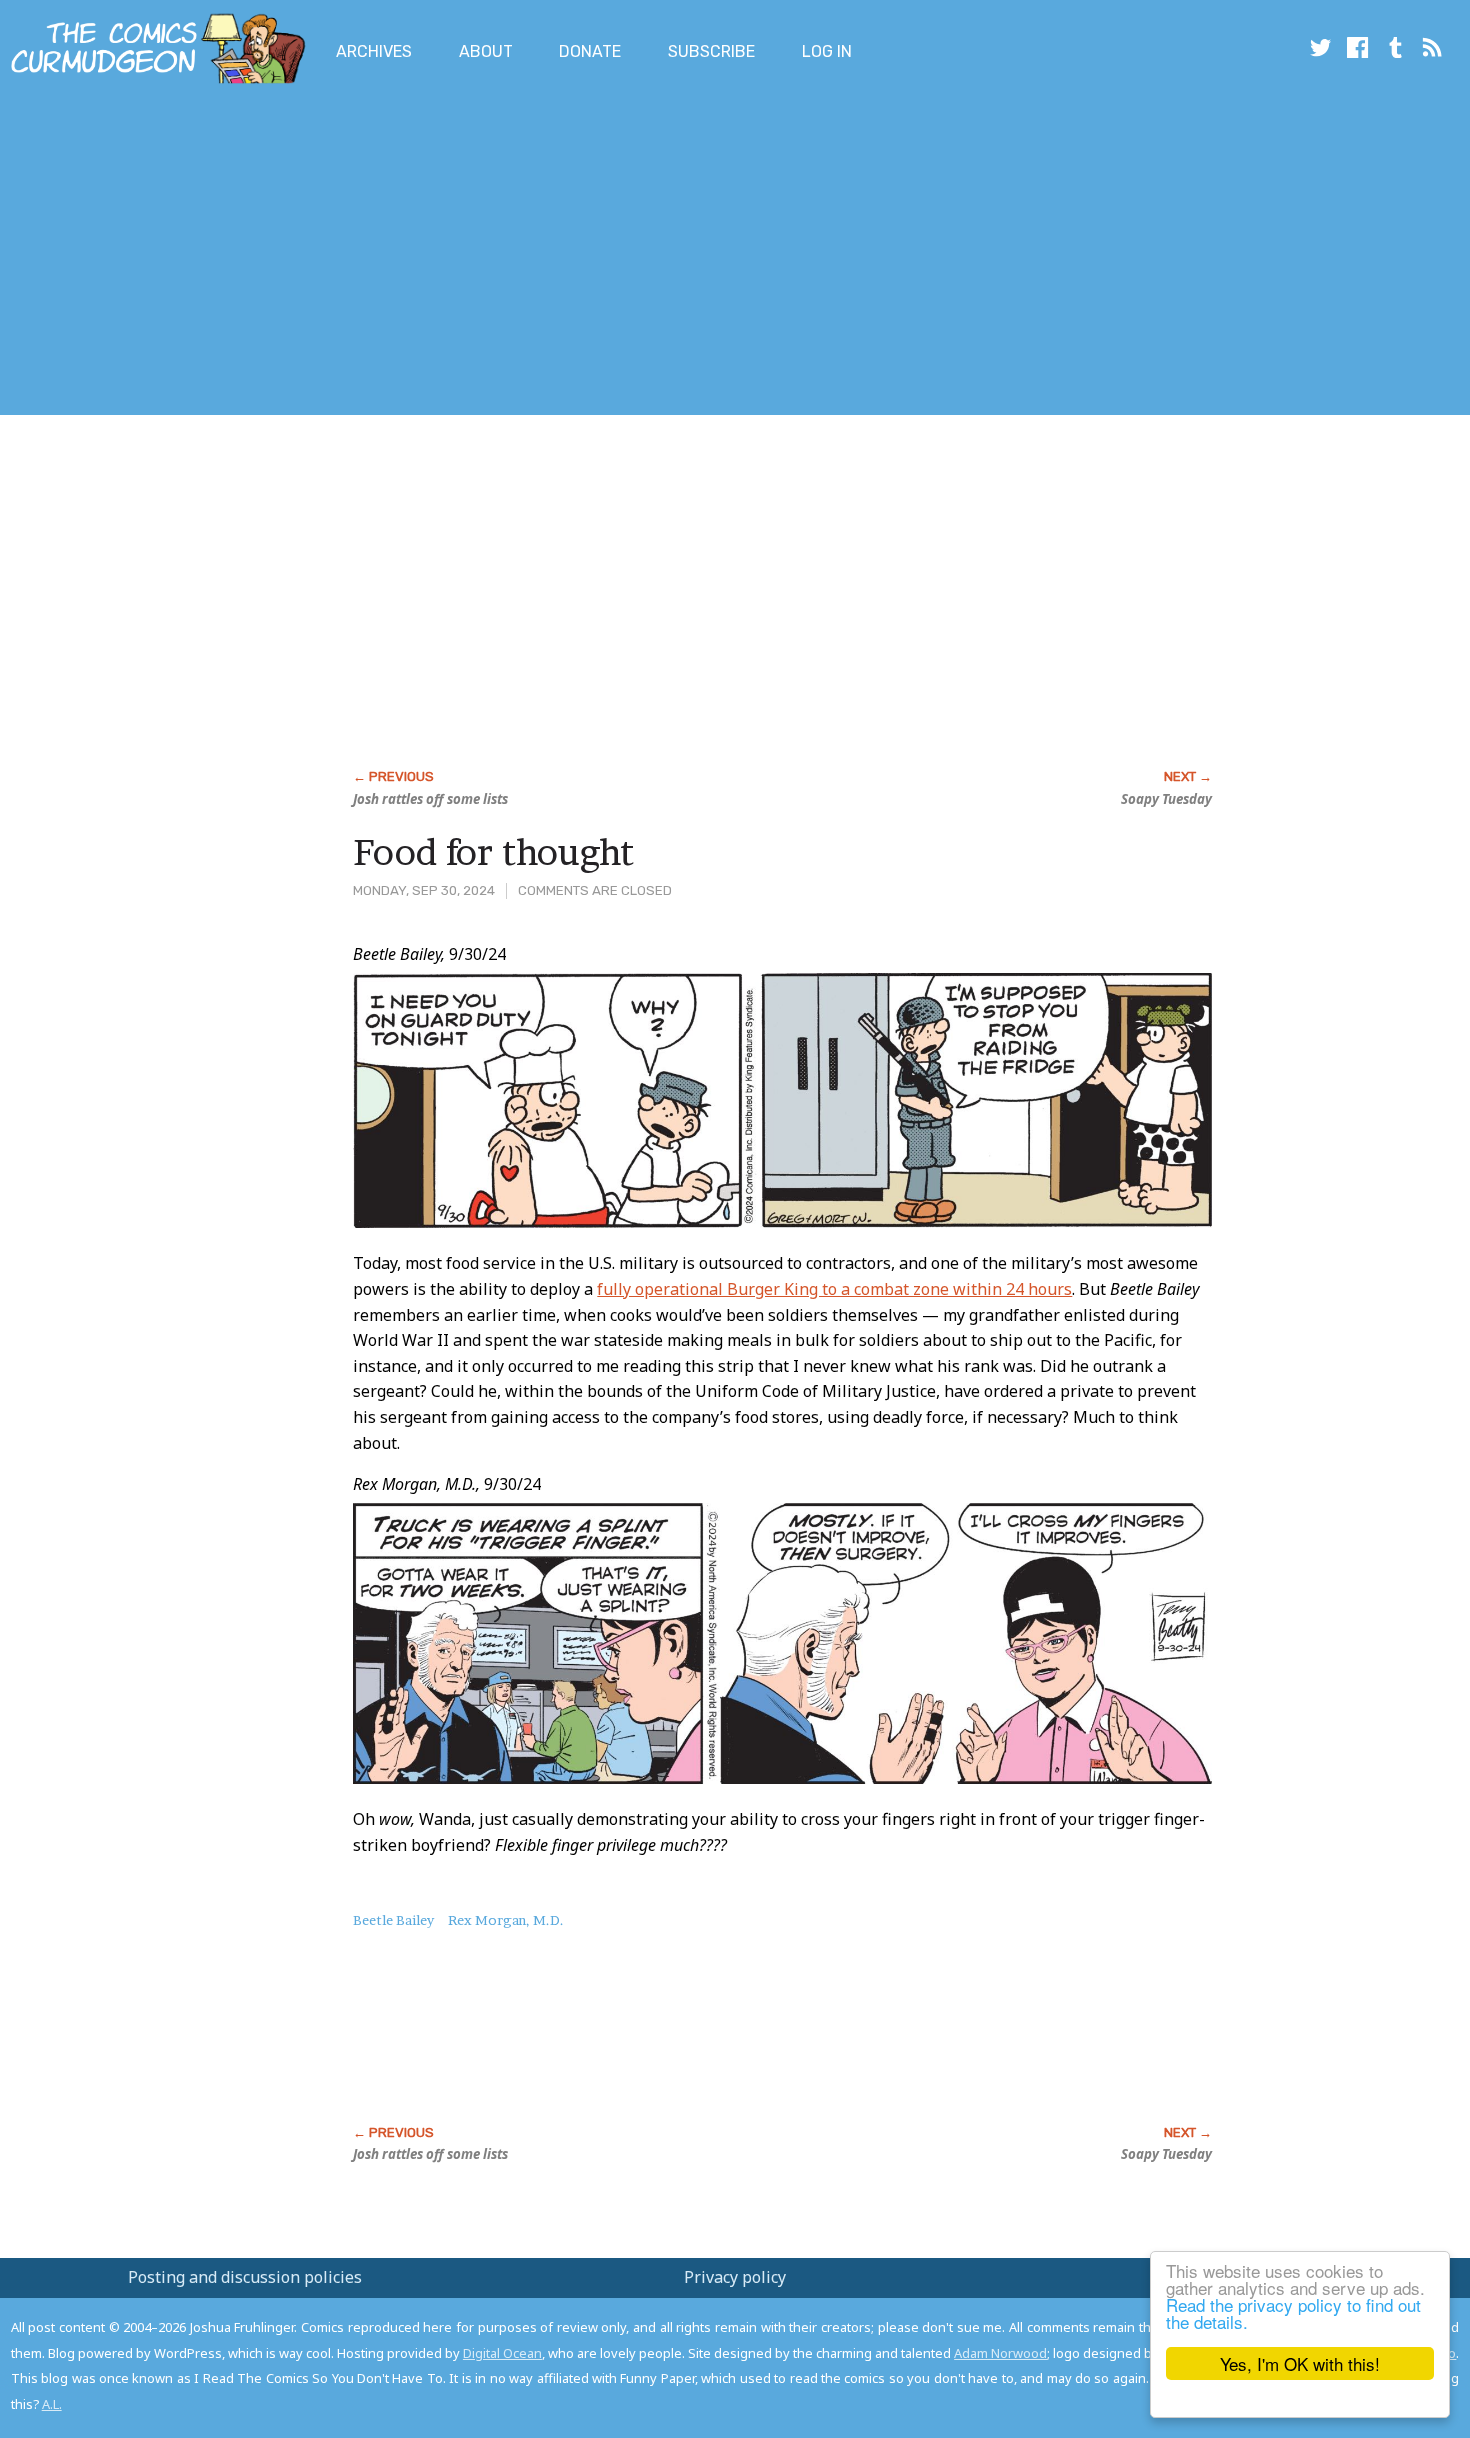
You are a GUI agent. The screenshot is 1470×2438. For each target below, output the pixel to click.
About (486, 51)
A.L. (52, 2404)
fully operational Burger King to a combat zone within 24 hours (834, 1289)
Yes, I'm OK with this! (1300, 2363)
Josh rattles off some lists (430, 799)
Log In (827, 51)
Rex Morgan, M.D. (506, 1920)
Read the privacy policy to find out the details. (1293, 2313)
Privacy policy (735, 2277)
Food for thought (493, 852)
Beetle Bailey (393, 1920)
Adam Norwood (1000, 2353)
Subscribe (711, 51)
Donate (590, 51)
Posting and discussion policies (245, 2277)
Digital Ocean (502, 2353)
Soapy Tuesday (1166, 799)
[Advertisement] (364, 253)
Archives (374, 51)
